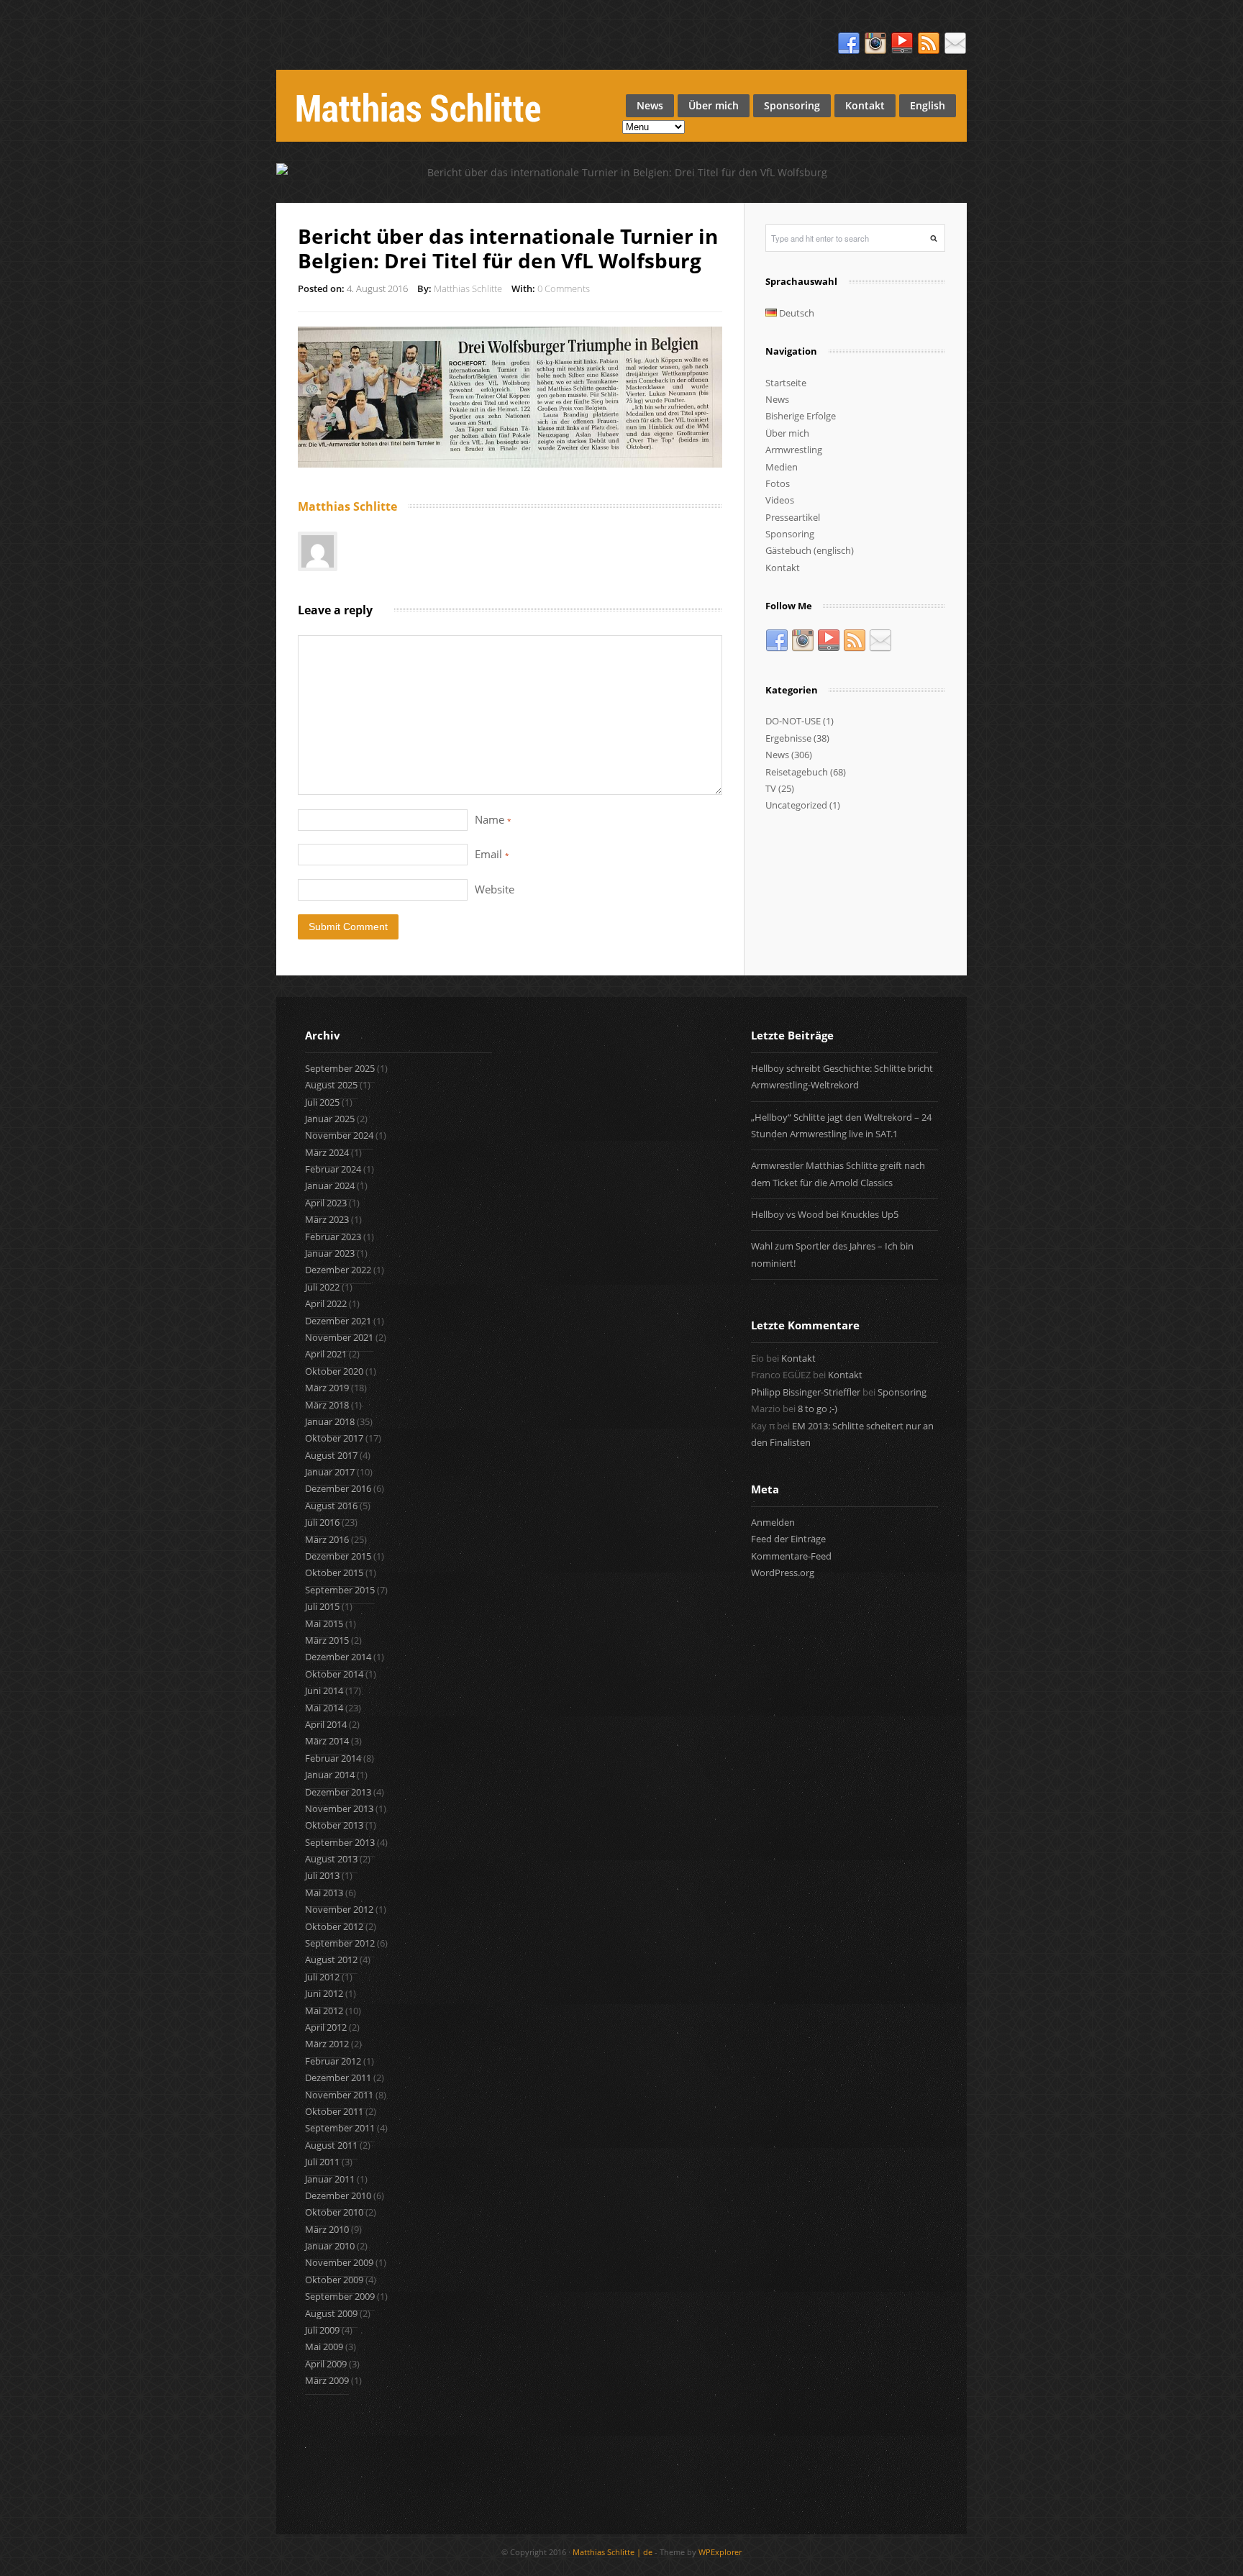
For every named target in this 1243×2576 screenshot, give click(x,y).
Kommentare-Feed (791, 1556)
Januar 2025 (330, 1119)
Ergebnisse (788, 738)
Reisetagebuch (797, 772)
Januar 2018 (330, 1421)
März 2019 (327, 1388)
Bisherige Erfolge (801, 416)
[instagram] (875, 44)
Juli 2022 (322, 1287)
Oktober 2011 (334, 2111)
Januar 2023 (330, 1253)
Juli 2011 (322, 2162)
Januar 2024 (330, 1185)
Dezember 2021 (338, 1321)
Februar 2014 (333, 1758)
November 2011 (339, 2095)
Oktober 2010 (334, 2212)
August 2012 (331, 1960)
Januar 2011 (330, 2179)
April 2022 (326, 1303)
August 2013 (331, 1859)
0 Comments (564, 288)
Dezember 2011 (338, 2077)
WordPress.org (783, 1573)
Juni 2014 (324, 1690)
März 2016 (327, 1539)
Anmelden (773, 1522)
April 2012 (326, 2027)
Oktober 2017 (334, 1438)
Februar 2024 (333, 1169)
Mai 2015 (324, 1624)
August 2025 (331, 1085)
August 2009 (331, 2313)
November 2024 (339, 1135)
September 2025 (340, 1068)
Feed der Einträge (788, 1539)
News (650, 105)
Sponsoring (792, 105)
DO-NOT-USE (793, 721)
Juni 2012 (324, 1993)
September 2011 (340, 2128)
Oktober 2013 (334, 1825)
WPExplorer (720, 2552)
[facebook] (849, 44)
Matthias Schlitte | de (613, 2552)
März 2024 (327, 1152)
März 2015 (327, 1640)
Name (493, 819)
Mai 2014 (324, 1708)
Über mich (714, 105)
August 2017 (331, 1455)
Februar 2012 (333, 2061)
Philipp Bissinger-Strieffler (806, 1392)
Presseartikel (793, 517)
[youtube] (902, 44)
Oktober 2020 (334, 1371)
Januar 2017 (330, 1472)
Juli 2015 (322, 1606)
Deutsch (796, 313)
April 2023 (326, 1203)
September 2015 (340, 1590)
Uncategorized (796, 805)
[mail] (955, 44)
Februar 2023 (333, 1237)
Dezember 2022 (338, 1270)
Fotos (778, 483)
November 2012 (339, 1909)
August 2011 (331, 2145)
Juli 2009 (322, 2330)
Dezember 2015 (338, 1556)
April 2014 (326, 1724)
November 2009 (339, 2262)
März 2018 (327, 1405)
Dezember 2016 (338, 1488)
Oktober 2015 (334, 1573)
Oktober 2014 (334, 1674)
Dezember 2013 (338, 1792)
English (928, 105)
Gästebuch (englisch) (810, 550)
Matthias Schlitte (468, 288)
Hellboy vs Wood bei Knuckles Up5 (825, 1214)
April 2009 (326, 2364)
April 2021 (326, 1354)
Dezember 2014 (338, 1657)
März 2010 (327, 2229)
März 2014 (327, 1741)
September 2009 (340, 2296)
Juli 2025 (322, 1102)
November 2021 (339, 1337)
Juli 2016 (322, 1522)
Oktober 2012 (334, 1926)
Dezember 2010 (338, 2195)
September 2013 (340, 1842)
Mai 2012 (324, 2011)
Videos (780, 500)
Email (492, 854)
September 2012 (340, 1943)
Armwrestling (794, 450)
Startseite (786, 383)
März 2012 (327, 2044)
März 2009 (327, 2380)
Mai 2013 (324, 1893)
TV (771, 788)
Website (495, 889)
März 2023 (327, 1219)
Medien (782, 467)
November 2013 (339, 1808)
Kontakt (865, 105)
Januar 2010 (330, 2246)
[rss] (929, 44)
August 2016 (331, 1506)
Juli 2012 (322, 1977)
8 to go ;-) (818, 1408)
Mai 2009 (324, 2347)
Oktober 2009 (334, 2280)
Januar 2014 (330, 1775)
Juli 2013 (322, 1875)
